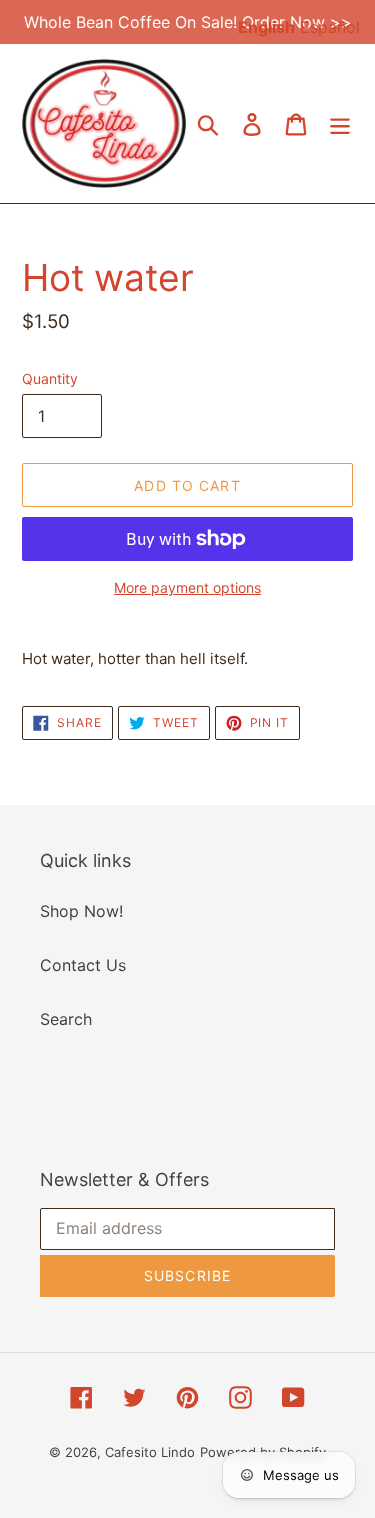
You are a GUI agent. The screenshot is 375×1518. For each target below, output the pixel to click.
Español (330, 27)
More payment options (187, 587)
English (266, 27)
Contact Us (83, 965)
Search (66, 1019)
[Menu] (340, 123)
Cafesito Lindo (150, 1452)
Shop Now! (81, 911)
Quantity (50, 378)
